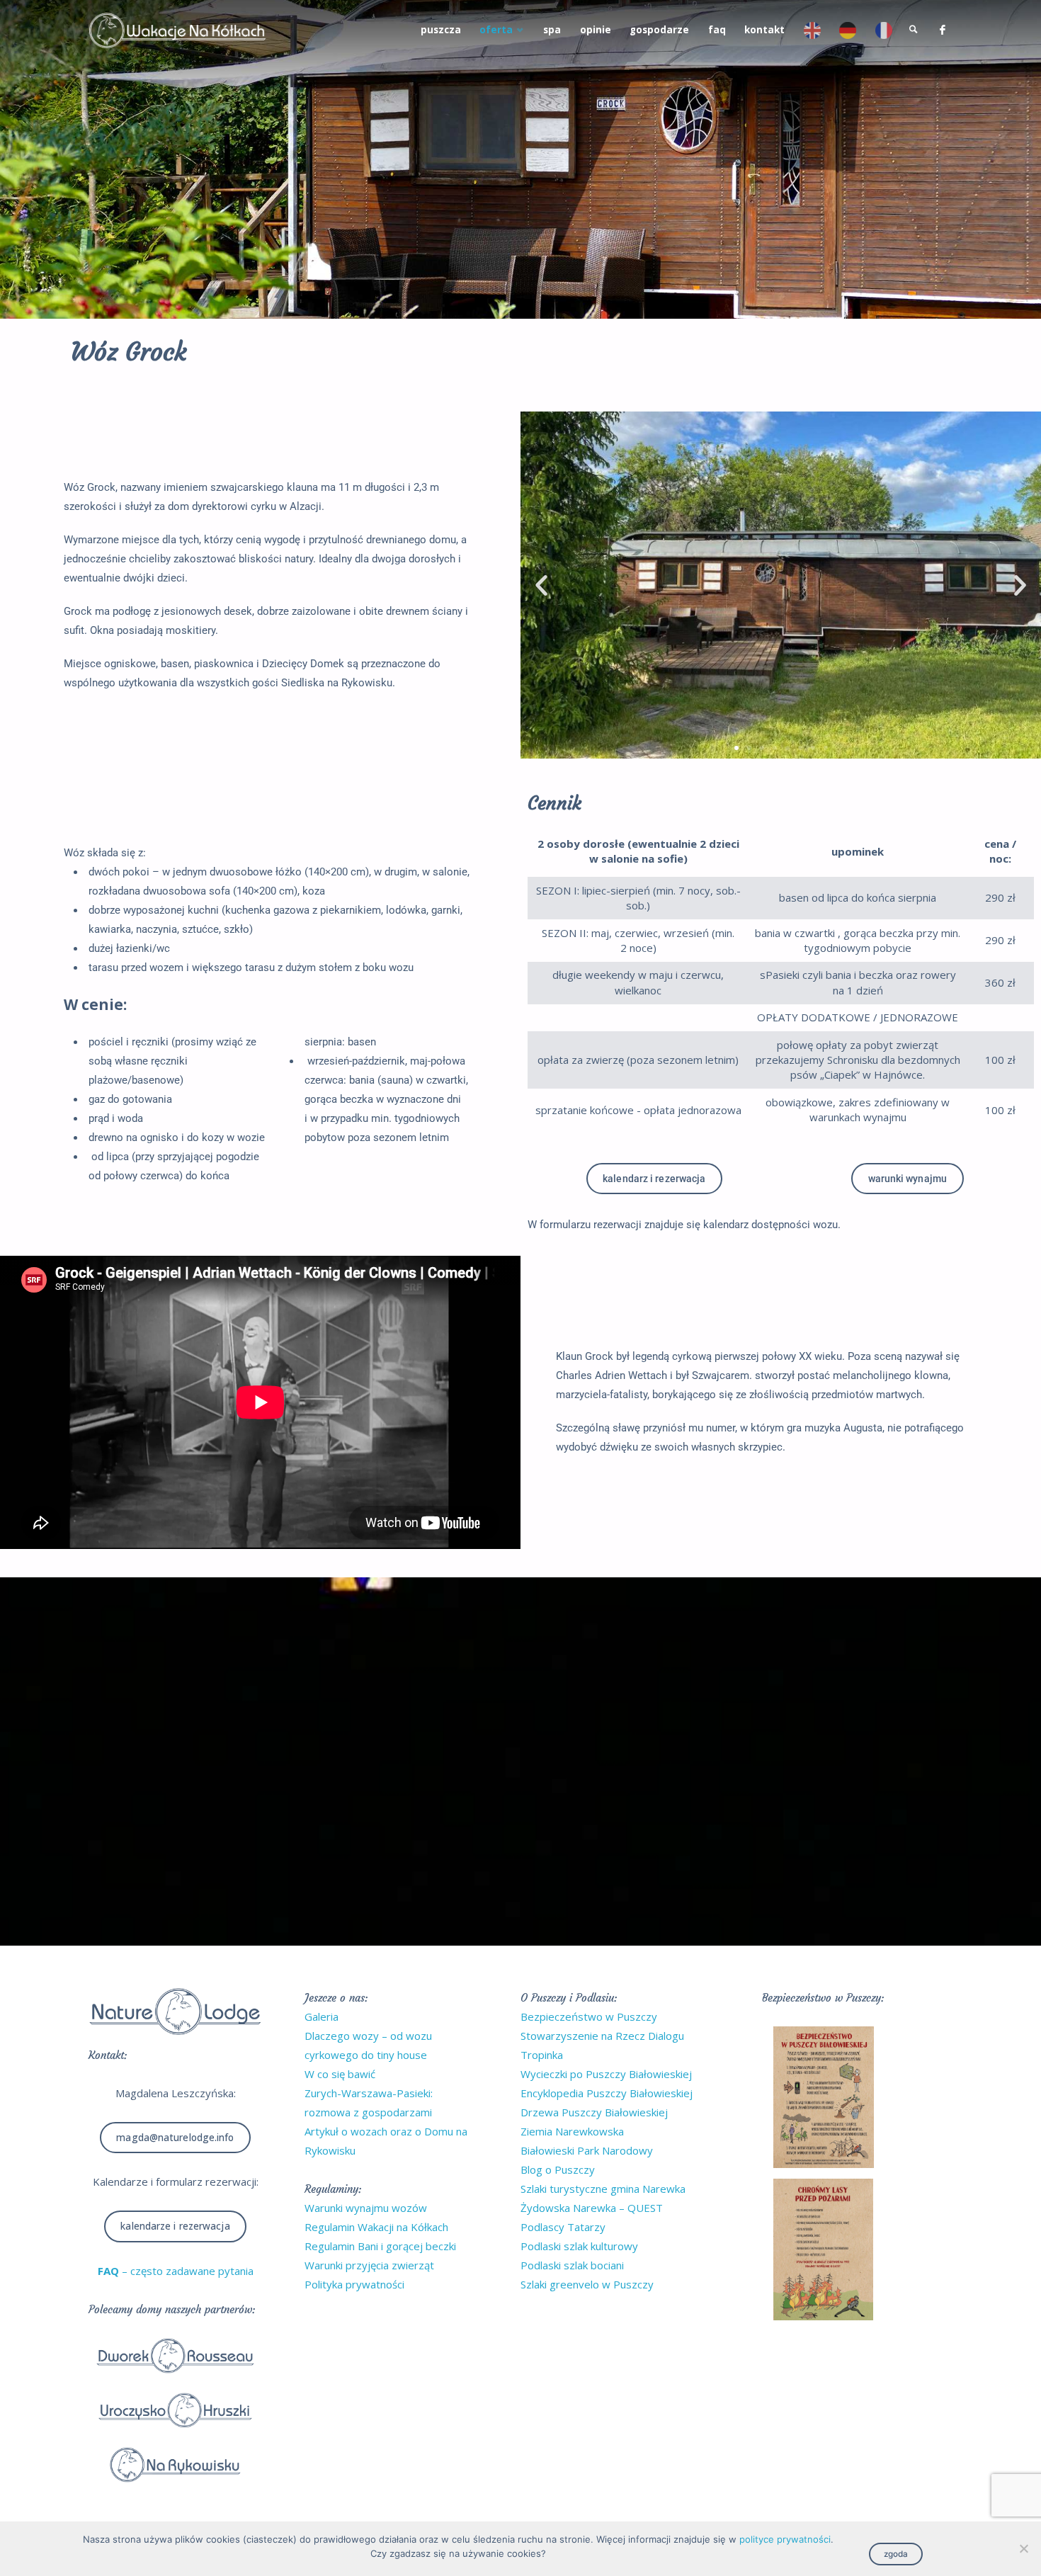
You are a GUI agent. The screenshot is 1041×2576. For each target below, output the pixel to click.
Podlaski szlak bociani (572, 2265)
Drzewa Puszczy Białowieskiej (594, 2112)
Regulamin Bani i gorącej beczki (380, 2246)
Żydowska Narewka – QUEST (592, 2208)
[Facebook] (942, 30)
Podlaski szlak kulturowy (579, 2246)
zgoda (896, 2554)
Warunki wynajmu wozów (366, 2208)
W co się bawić (340, 2074)
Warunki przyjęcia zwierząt (369, 2265)
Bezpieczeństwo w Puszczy (589, 2016)
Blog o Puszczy (558, 2169)
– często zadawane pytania (176, 2271)
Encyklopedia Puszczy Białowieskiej (607, 2093)
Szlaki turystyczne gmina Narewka (603, 2189)
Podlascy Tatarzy (563, 2227)
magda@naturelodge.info (175, 2138)
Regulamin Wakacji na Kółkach (376, 2227)
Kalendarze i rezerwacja (175, 2226)
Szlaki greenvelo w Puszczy (587, 2284)
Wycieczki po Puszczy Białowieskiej (606, 2074)
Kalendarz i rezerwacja (654, 1179)
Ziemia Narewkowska (572, 2131)
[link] (914, 30)
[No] (1023, 2548)
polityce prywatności (785, 2539)
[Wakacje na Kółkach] (177, 30)
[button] (541, 585)
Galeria (322, 2016)
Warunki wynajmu (908, 1179)
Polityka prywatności (354, 2284)
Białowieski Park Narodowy (587, 2150)
